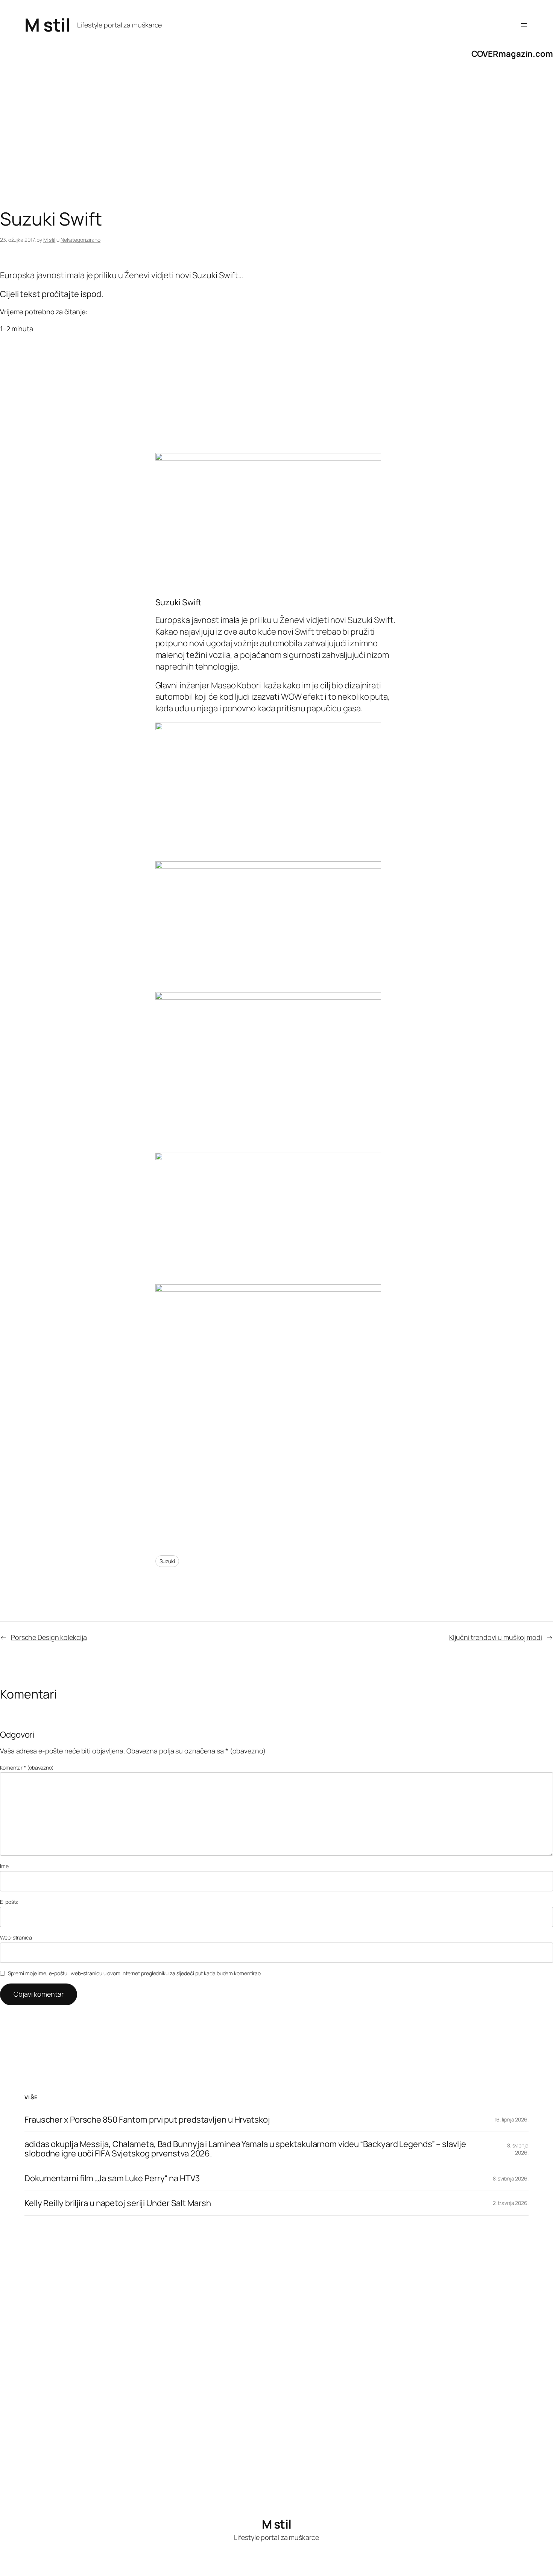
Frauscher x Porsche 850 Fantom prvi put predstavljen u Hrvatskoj (147, 2120)
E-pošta (9, 1902)
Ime (4, 1866)
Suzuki (167, 1561)
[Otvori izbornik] (524, 25)
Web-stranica (16, 1937)
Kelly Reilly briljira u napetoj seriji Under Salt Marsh (118, 2203)
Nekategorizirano (81, 240)
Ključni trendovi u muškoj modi (496, 1637)
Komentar (27, 1768)
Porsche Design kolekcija (49, 1637)
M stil (47, 25)
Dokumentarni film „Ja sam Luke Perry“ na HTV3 (112, 2178)
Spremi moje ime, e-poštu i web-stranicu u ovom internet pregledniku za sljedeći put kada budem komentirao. (135, 1973)
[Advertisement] (226, 148)
